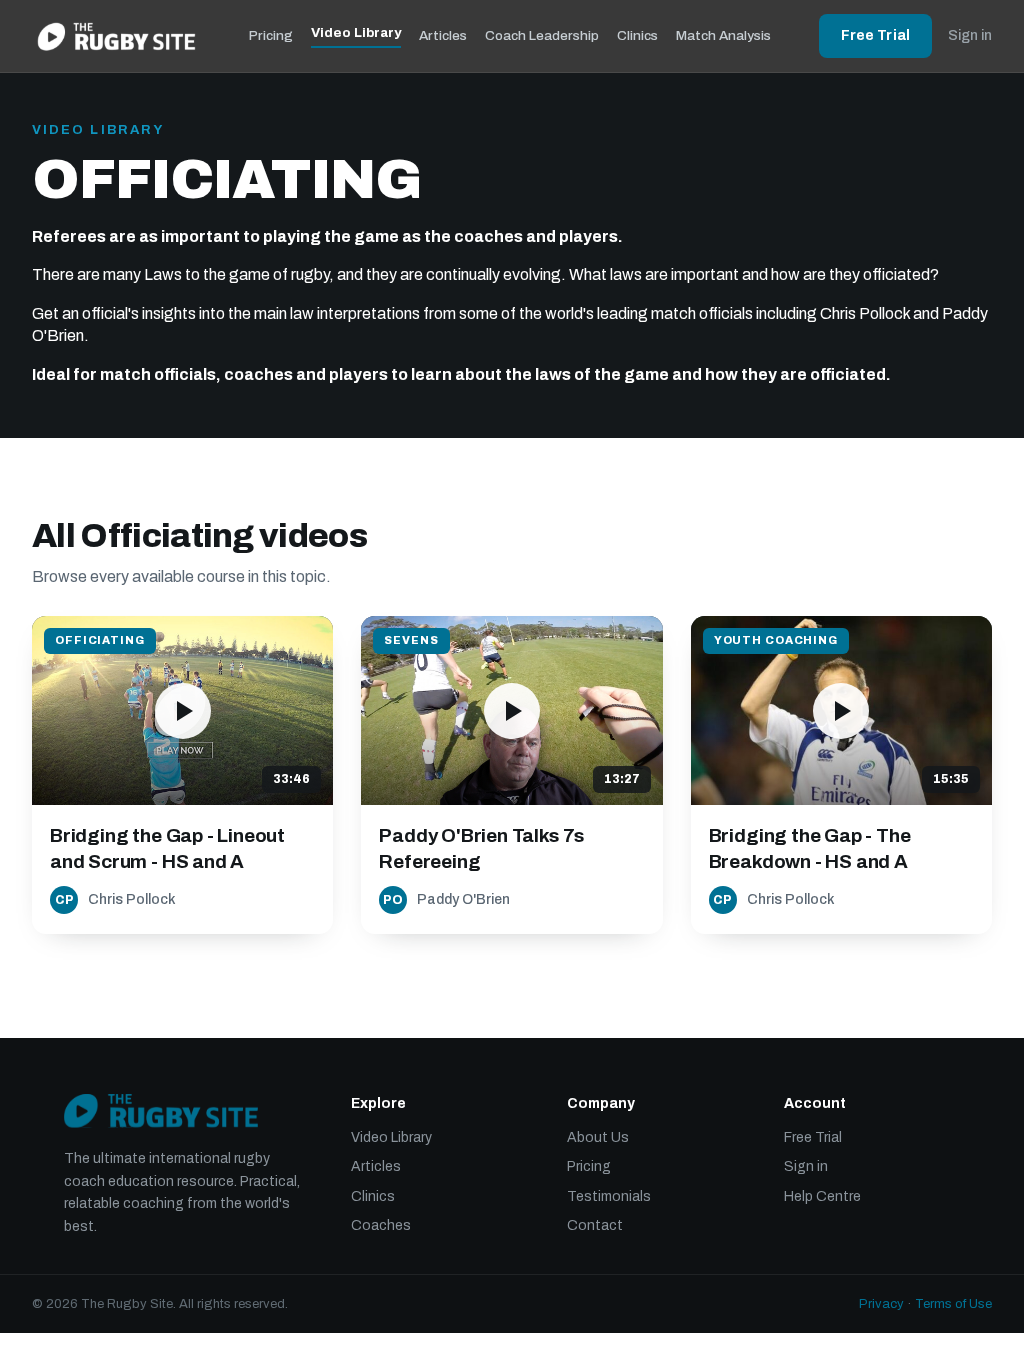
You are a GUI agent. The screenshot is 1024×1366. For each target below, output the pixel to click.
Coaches (381, 1225)
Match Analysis (723, 35)
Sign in (970, 35)
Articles (443, 35)
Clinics (637, 35)
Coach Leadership (542, 35)
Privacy (881, 1304)
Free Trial (875, 35)
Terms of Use (953, 1304)
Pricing (271, 35)
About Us (598, 1137)
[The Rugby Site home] (116, 36)
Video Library (356, 32)
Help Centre (822, 1196)
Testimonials (609, 1196)
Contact (595, 1225)
